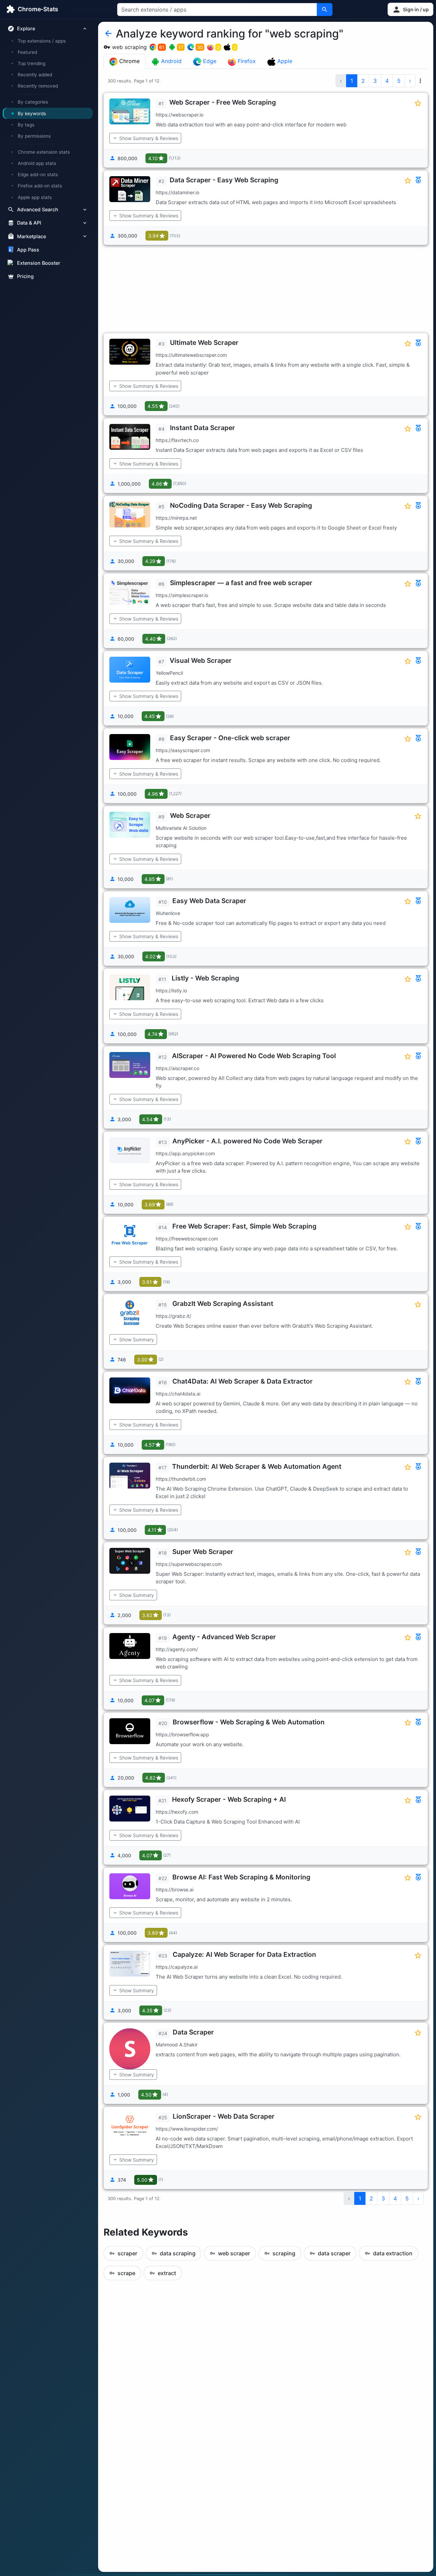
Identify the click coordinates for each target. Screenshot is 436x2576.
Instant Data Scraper (203, 428)
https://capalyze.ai (177, 1967)
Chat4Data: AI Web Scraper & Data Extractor (243, 1381)
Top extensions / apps (42, 41)
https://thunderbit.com (181, 1479)
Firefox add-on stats (40, 186)
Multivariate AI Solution (181, 828)
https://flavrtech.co (177, 440)
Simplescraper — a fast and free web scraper (241, 583)
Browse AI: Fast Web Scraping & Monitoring (241, 1877)
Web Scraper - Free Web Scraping (223, 102)
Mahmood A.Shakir (177, 2045)
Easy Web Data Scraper (209, 901)
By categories (33, 102)
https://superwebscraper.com (189, 1564)
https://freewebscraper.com (187, 1239)
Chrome (129, 61)
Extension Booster (39, 263)
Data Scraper (193, 2032)
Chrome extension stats (44, 152)
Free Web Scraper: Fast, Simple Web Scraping (244, 1226)
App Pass (28, 250)
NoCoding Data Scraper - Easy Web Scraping (241, 505)
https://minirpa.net (176, 518)
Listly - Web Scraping (205, 978)
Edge (209, 61)
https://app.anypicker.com (185, 1153)
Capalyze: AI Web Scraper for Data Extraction (244, 1954)
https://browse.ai (175, 1889)
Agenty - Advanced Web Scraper (224, 1637)
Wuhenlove (168, 913)
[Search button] (325, 10)
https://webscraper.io (180, 115)
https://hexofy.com (177, 1812)
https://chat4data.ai (178, 1394)
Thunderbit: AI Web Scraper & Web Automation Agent (257, 1466)
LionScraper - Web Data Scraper (224, 2116)
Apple (284, 61)
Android (170, 61)
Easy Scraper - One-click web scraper (230, 738)
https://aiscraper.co (177, 1068)
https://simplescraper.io (182, 595)
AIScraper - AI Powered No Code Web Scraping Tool (254, 1056)
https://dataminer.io (177, 192)
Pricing (25, 276)
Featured (27, 52)
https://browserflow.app (182, 1734)
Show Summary (137, 1339)
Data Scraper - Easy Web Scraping (224, 180)
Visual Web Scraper (201, 660)
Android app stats (37, 163)
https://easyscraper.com (183, 750)
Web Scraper (190, 816)
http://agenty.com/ (177, 1649)
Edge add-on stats (38, 174)
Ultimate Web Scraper (204, 342)
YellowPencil (169, 673)
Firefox (246, 61)
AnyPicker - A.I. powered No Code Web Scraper (247, 1141)
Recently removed (38, 86)
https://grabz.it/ (173, 1316)
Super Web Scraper (203, 1552)
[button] (410, 9)
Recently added (35, 75)
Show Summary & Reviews (149, 138)
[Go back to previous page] (108, 34)
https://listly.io (171, 990)
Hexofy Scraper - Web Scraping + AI (229, 1799)
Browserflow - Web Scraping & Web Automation (249, 1722)
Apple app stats (35, 197)
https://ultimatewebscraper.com (191, 355)
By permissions (34, 136)
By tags (26, 125)
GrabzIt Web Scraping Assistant (223, 1304)
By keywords (32, 113)
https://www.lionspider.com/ (187, 2129)
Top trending (32, 63)
